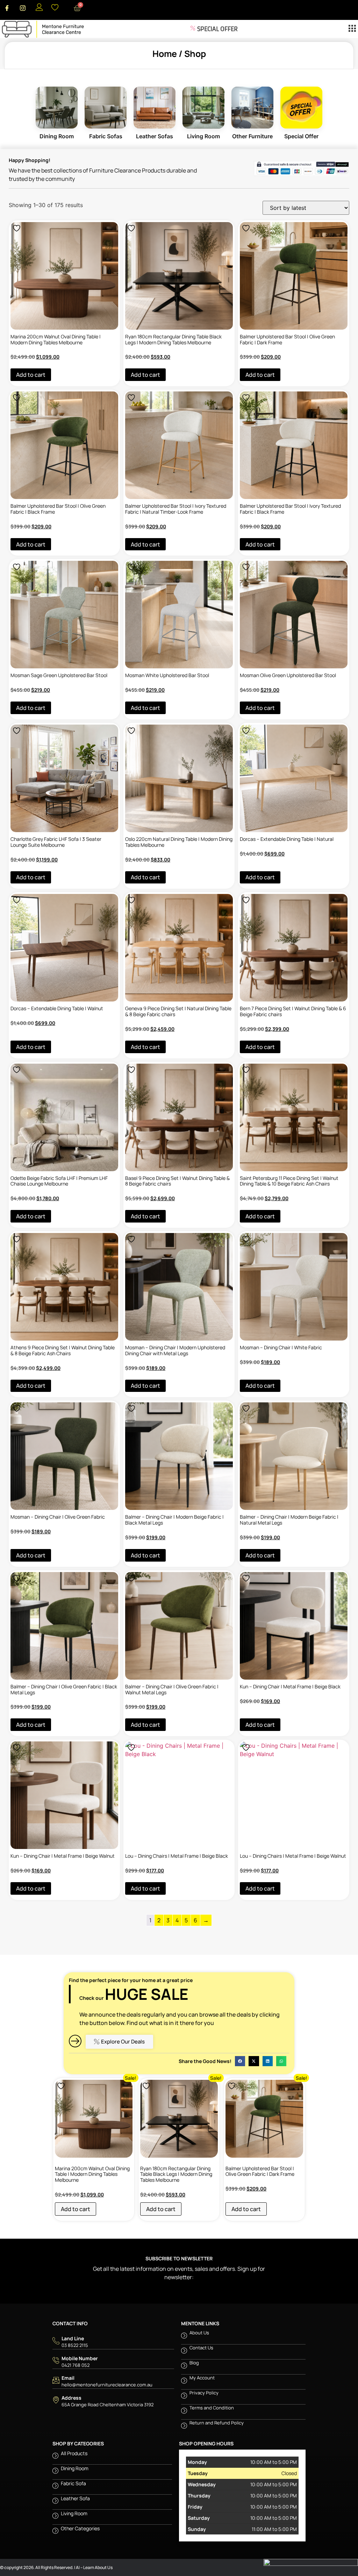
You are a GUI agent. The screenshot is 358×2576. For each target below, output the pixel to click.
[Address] (113, 2401)
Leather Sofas (155, 108)
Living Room (203, 108)
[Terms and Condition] (244, 2412)
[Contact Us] (244, 2352)
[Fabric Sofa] (112, 2487)
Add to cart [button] (31, 375)
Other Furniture (252, 108)
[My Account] (244, 2382)
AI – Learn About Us (94, 2567)
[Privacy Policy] (244, 2397)
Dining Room (57, 108)
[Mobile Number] (113, 2362)
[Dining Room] (57, 108)
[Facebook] (7, 8)
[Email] (113, 2381)
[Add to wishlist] (17, 228)
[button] (352, 29)
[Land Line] (113, 2342)
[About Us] (244, 2337)
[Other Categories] (112, 2532)
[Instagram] (23, 8)
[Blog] (244, 2367)
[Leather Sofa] (112, 2502)
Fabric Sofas (106, 108)
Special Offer (301, 108)
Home (165, 54)
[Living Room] (203, 108)
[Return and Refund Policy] (244, 2427)
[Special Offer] (215, 29)
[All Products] (112, 2457)
